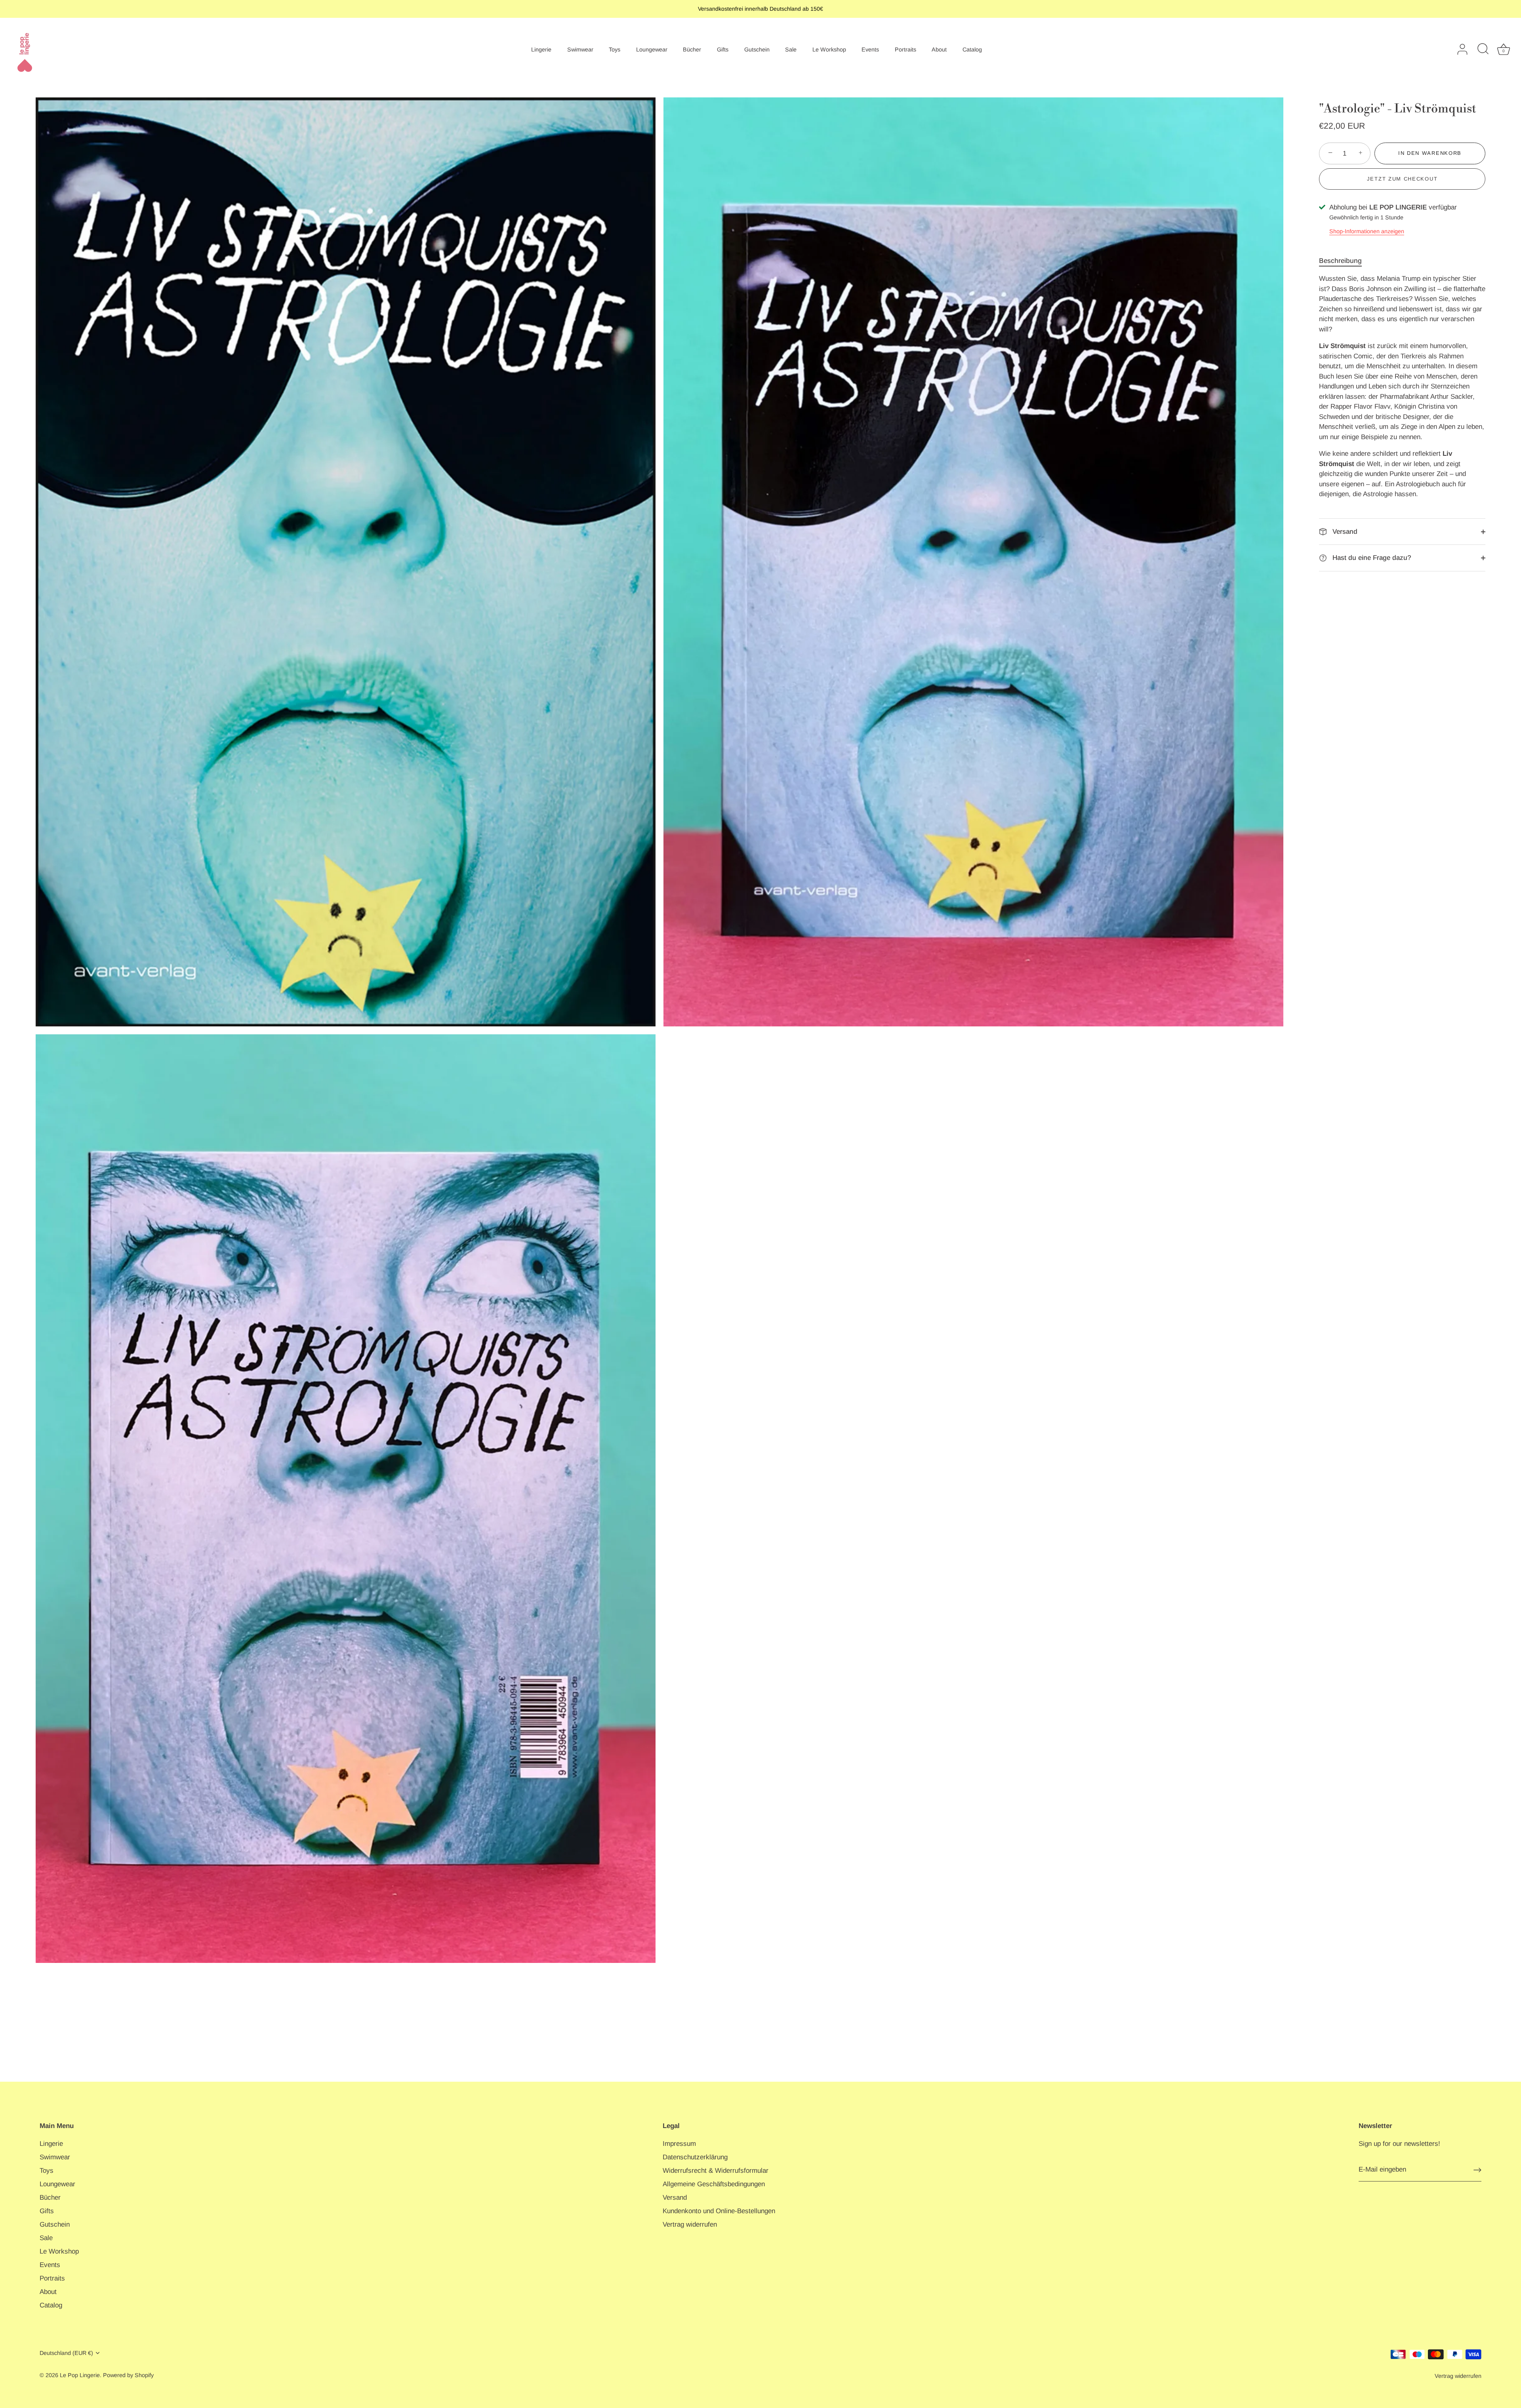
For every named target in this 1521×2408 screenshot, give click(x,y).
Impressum (679, 2144)
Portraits (905, 49)
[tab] (1344, 261)
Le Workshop (829, 49)
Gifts (723, 49)
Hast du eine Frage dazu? (1371, 558)
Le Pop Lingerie (80, 2375)
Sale (791, 49)
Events (870, 49)
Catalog (972, 49)
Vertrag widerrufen (690, 2224)
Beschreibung (1340, 261)
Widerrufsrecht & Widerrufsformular (716, 2171)
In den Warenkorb (1430, 153)
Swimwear (580, 49)
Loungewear (652, 49)
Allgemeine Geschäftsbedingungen (714, 2184)
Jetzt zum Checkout (1402, 179)
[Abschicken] (1477, 2170)
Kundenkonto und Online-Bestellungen (719, 2211)
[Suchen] (1483, 49)
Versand (1344, 532)
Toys (615, 49)
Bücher (692, 49)
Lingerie (541, 49)
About (939, 49)
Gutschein (757, 49)
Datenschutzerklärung (695, 2157)
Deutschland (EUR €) (66, 2353)
